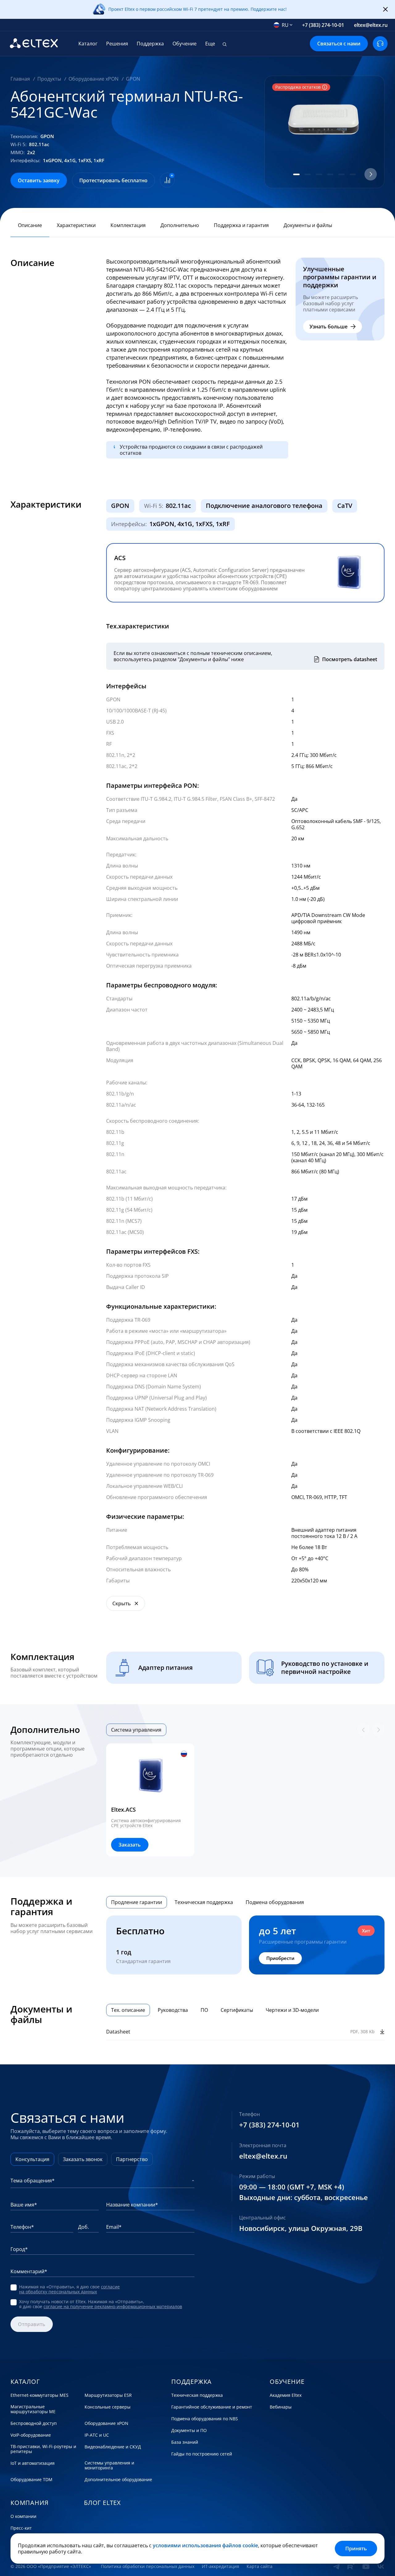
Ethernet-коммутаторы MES (39, 2395)
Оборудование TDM (31, 2480)
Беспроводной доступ (34, 2423)
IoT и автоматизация (33, 2463)
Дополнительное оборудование (118, 2480)
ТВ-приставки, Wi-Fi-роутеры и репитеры (43, 2449)
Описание (30, 225)
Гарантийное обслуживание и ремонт (212, 2407)
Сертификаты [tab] (237, 2010)
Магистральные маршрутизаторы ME (33, 2409)
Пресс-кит (21, 2528)
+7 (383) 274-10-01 (323, 25)
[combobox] (283, 25)
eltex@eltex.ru (371, 25)
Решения (117, 44)
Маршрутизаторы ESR (108, 2395)
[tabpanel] (245, 1800)
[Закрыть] (385, 10)
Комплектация (128, 225)
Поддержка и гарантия (241, 225)
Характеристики (76, 225)
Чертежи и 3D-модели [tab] (292, 2010)
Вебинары (281, 2407)
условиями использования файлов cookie (205, 2545)
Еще (210, 44)
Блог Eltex (102, 2503)
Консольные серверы (108, 2407)
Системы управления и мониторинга (109, 2465)
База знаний (185, 2442)
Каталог (88, 44)
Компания (29, 2503)
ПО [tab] (204, 2010)
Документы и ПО (189, 2430)
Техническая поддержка (197, 2395)
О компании (23, 2516)
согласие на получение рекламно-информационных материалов (113, 2306)
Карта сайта (260, 2566)
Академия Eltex (286, 2395)
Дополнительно (180, 225)
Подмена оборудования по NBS (205, 2419)
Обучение (185, 44)
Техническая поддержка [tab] (204, 1902)
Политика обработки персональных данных (148, 2566)
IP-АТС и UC (97, 2435)
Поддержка (150, 44)
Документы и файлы (308, 225)
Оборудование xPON (106, 2423)
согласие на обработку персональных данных (69, 2289)
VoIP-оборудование (31, 2435)
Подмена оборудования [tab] (275, 1902)
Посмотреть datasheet (350, 659)
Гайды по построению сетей (202, 2454)
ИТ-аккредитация (220, 2566)
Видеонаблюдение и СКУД (113, 2447)
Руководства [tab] (173, 2010)
